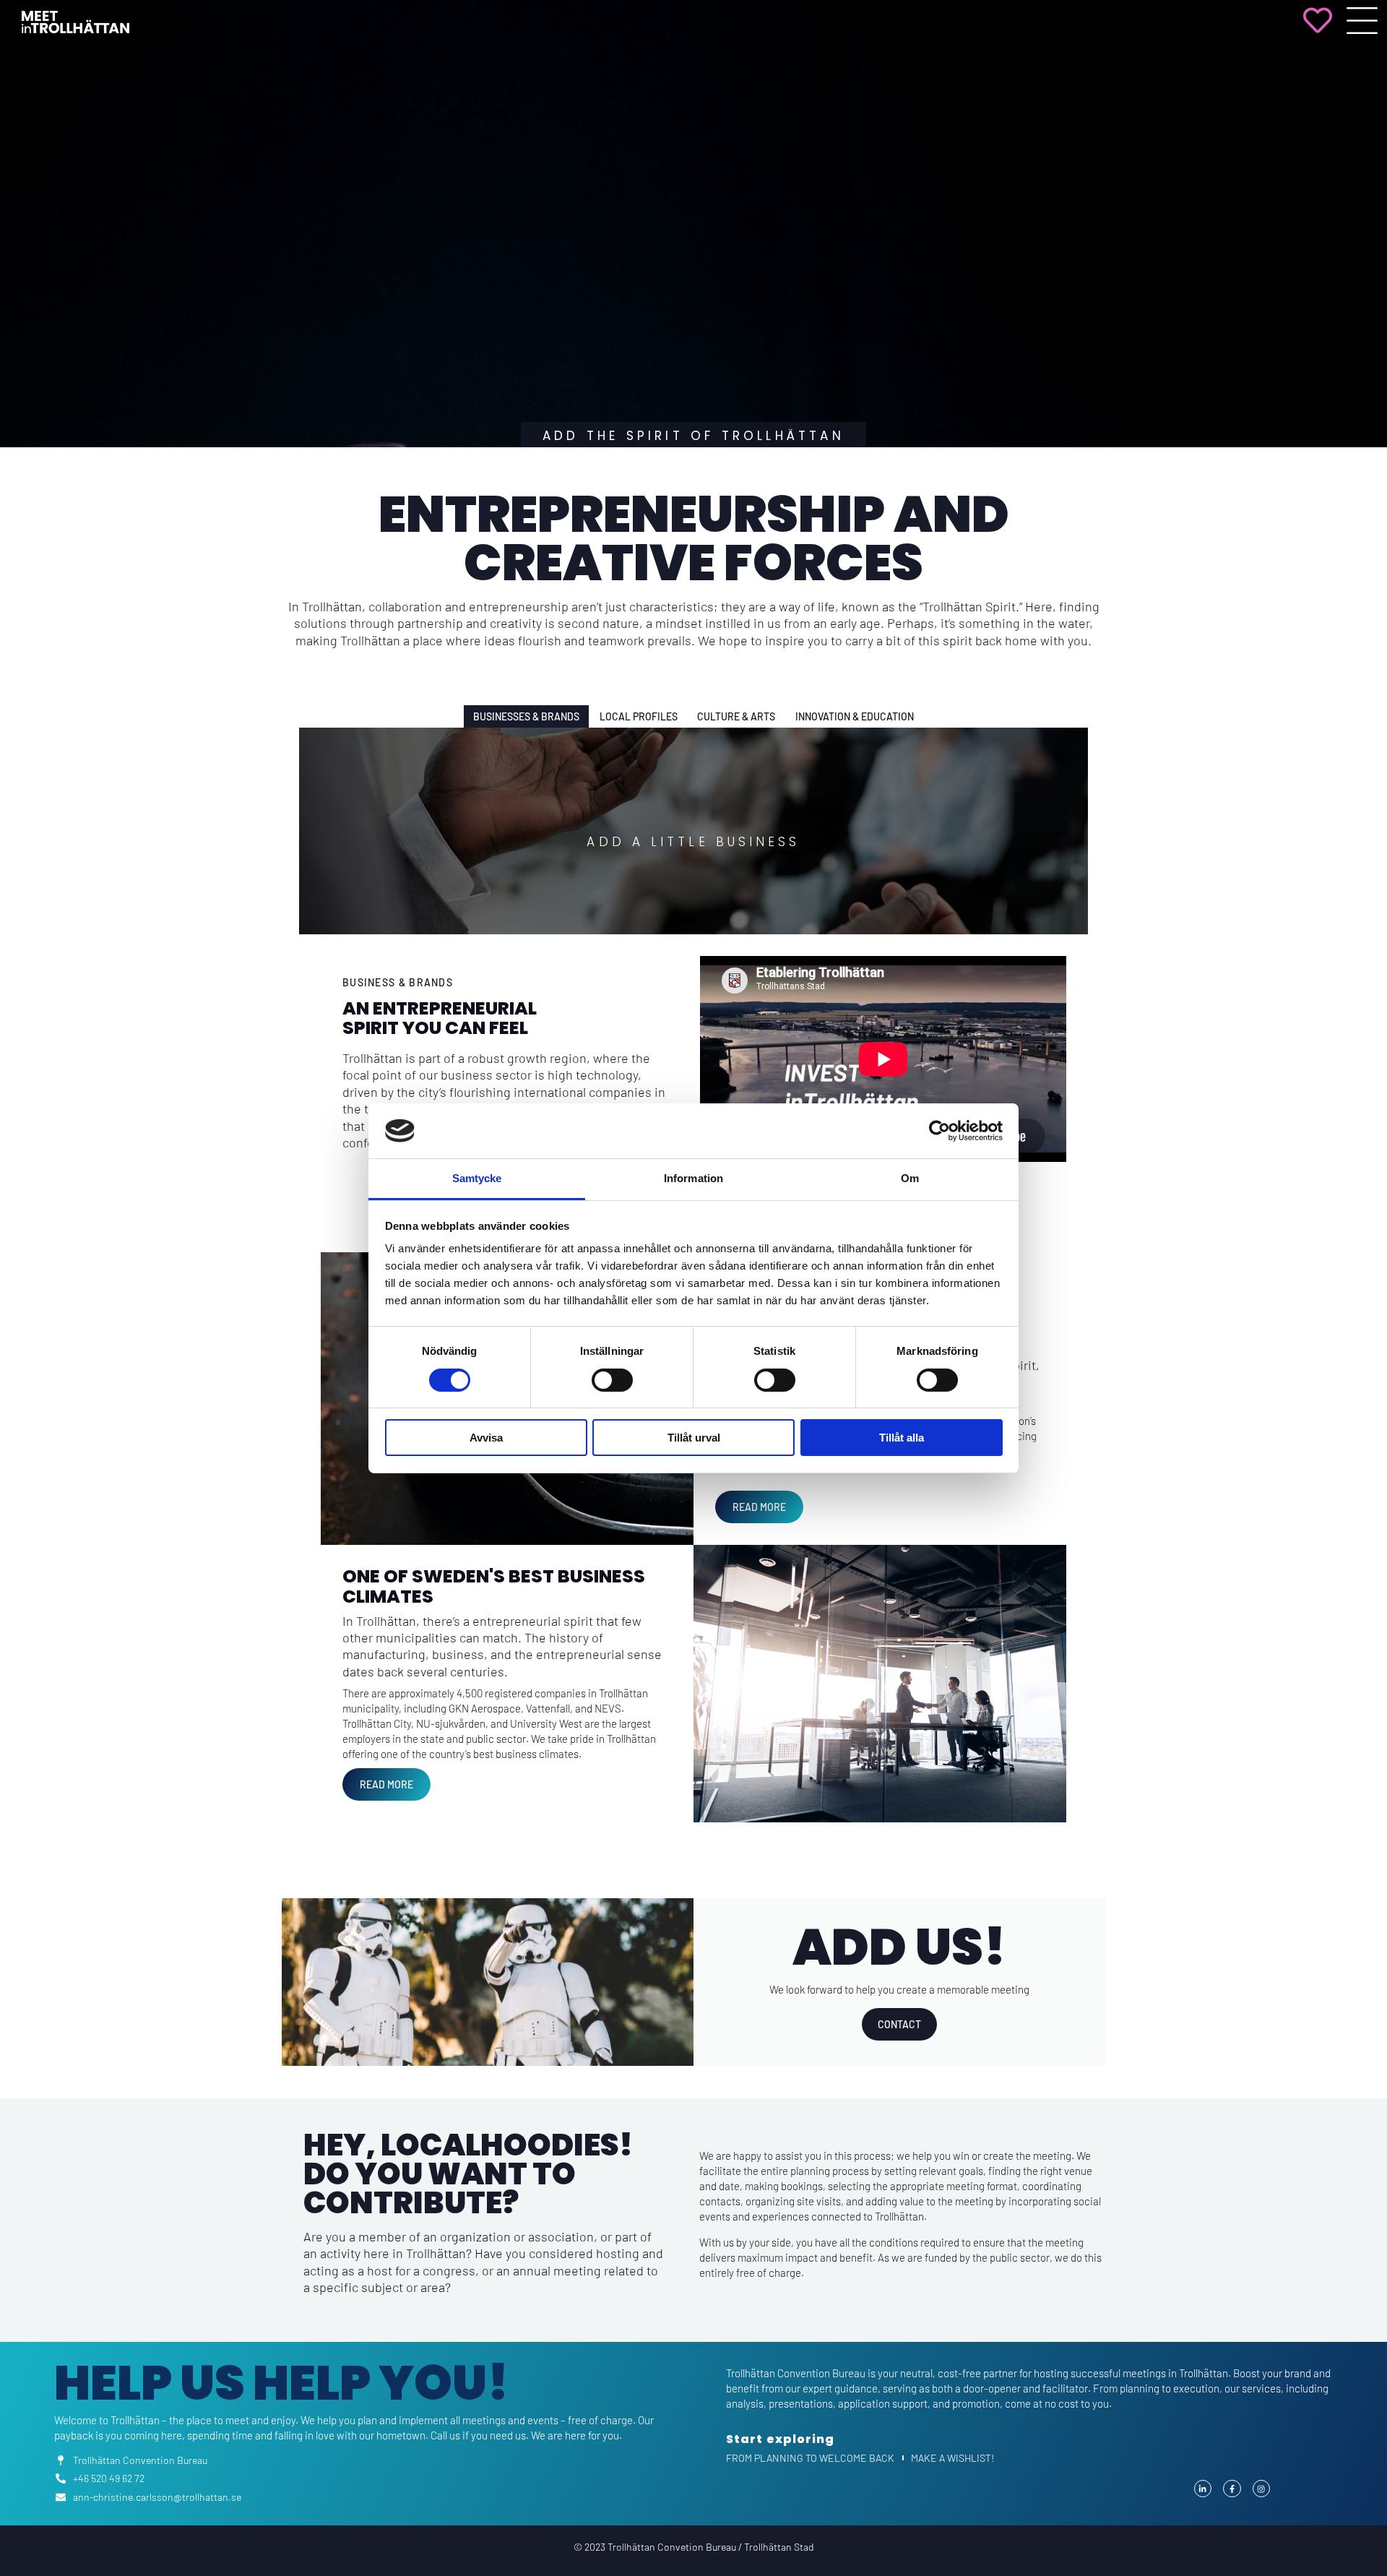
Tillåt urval (694, 1438)
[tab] (527, 716)
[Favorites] (1318, 30)
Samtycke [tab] (477, 1178)
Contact (899, 2024)
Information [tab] (693, 1178)
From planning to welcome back (810, 2458)
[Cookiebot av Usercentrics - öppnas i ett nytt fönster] (939, 1131)
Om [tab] (910, 1178)
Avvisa (486, 1438)
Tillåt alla (902, 1438)
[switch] (612, 1380)
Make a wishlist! (952, 2458)
